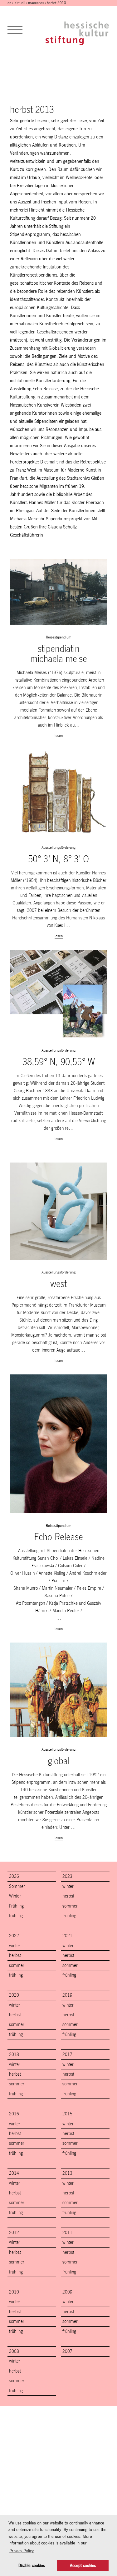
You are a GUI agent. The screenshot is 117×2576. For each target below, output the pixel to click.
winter (68, 1886)
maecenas (36, 3)
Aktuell (20, 3)
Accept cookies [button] (83, 2566)
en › (11, 3)
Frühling (16, 1906)
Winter (15, 1896)
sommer (70, 1906)
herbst (68, 1896)
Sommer (17, 1886)
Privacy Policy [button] (22, 2551)
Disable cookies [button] (32, 2566)
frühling (16, 1916)
